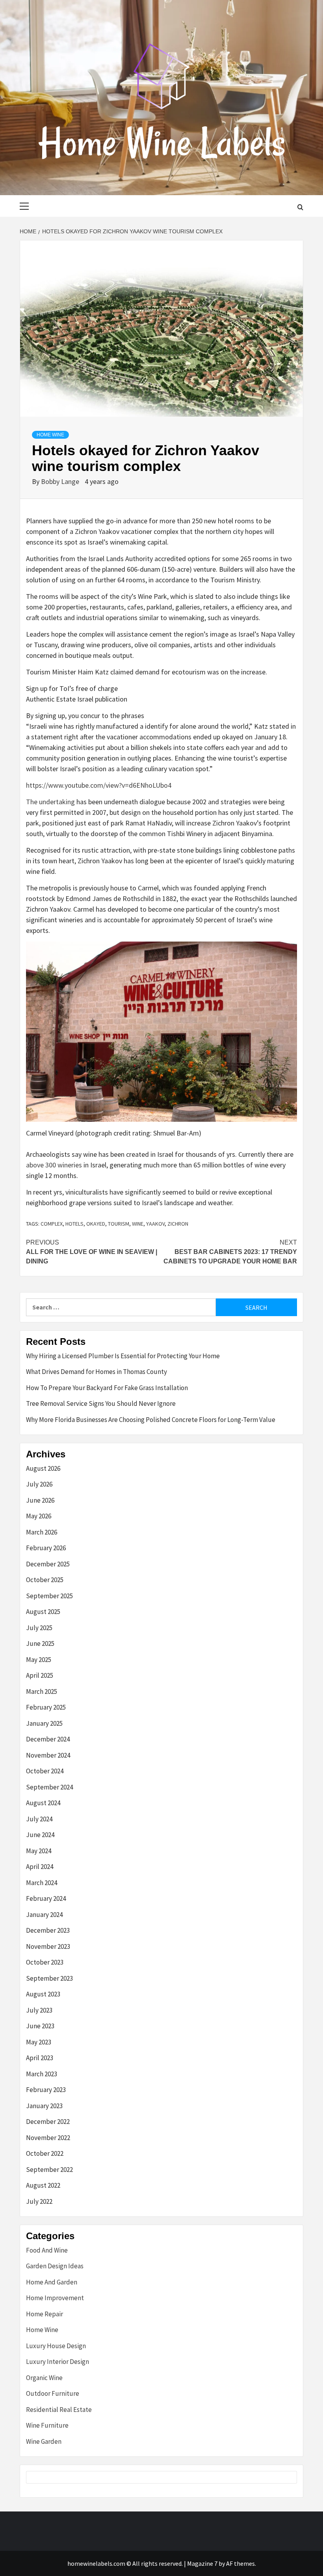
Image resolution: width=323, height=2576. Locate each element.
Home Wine (50, 435)
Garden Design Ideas (55, 2266)
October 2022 (45, 2153)
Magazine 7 (202, 2563)
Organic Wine (44, 2378)
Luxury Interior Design (58, 2362)
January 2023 (44, 2106)
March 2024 (42, 1883)
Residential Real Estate (59, 2410)
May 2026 (39, 1516)
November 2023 (48, 1946)
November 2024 (48, 1755)
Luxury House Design (56, 2346)
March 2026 (42, 1532)
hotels (74, 1224)
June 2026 (40, 1500)
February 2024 (46, 1898)
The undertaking (51, 802)
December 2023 (48, 1930)
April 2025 (40, 1675)
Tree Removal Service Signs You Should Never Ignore (101, 1403)
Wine (138, 1224)
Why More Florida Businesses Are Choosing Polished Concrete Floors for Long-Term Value (151, 1420)
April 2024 (40, 1867)
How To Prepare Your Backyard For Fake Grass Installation (107, 1388)
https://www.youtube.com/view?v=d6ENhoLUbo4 (99, 785)
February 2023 (46, 2090)
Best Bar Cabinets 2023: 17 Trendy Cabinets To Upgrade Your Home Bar (230, 1252)
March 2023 (42, 2074)
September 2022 (49, 2170)
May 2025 (39, 1660)
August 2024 (43, 1803)
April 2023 (40, 2058)
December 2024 (48, 1739)
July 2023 (39, 2010)
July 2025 (39, 1628)
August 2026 (43, 1468)
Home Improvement (55, 2298)
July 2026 (39, 1484)
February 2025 (46, 1707)
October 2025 (45, 1580)
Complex (52, 1224)
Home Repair (45, 2314)
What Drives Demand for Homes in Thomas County (97, 1372)
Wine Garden (44, 2441)
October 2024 (45, 1771)
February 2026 (46, 1548)
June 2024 (40, 1835)
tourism (119, 1224)
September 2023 (49, 1978)
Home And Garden (52, 2282)
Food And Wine (47, 2250)
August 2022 (43, 2185)
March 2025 (42, 1691)
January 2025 (44, 1723)
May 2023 (39, 2042)
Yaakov (155, 1224)
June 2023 (40, 2026)
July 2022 (39, 2201)
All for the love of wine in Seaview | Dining (92, 1252)
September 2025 (49, 1596)
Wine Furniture (47, 2425)
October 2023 (45, 1962)
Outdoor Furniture (53, 2393)
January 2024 (44, 1915)
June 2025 (40, 1643)
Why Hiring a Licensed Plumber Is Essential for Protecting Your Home (123, 1356)
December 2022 (48, 2122)
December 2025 (48, 1564)
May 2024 (39, 1851)
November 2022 (48, 2138)
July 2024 (39, 1819)
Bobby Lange (61, 481)
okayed (96, 1224)
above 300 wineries (55, 1165)
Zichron (178, 1224)
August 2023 (43, 1994)
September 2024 (49, 1787)
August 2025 (43, 1612)
